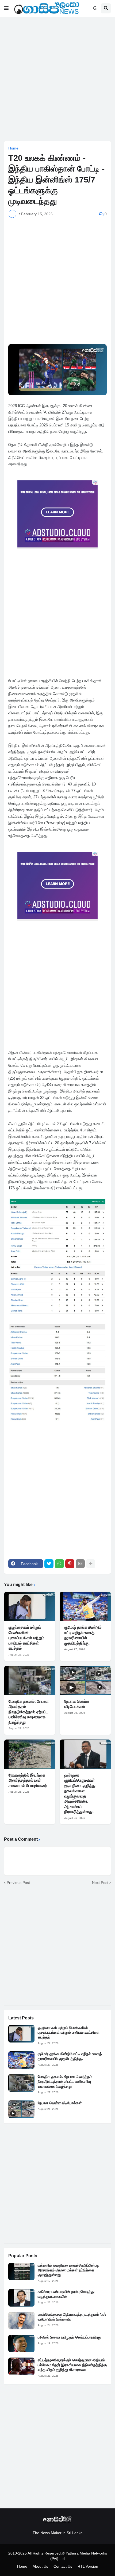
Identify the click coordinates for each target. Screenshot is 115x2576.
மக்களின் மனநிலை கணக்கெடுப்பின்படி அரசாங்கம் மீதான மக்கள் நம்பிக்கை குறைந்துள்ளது (68, 2270)
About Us (40, 2566)
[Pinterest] (70, 1564)
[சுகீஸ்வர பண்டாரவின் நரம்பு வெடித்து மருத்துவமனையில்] (21, 2298)
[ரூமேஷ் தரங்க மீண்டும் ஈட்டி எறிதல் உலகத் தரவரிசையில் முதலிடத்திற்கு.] (85, 1606)
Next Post (100, 1883)
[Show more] (91, 1564)
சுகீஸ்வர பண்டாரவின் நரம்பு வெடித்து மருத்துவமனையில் (66, 2294)
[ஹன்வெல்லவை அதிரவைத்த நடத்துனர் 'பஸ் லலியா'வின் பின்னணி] (21, 2321)
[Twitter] (49, 1564)
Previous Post (18, 1883)
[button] (6, 8)
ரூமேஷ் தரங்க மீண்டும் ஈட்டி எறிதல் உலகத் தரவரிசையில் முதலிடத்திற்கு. (83, 1635)
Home (13, 148)
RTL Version (88, 2566)
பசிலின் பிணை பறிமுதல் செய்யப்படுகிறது (69, 2337)
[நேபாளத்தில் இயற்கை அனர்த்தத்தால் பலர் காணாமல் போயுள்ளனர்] (30, 1754)
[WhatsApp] (59, 1564)
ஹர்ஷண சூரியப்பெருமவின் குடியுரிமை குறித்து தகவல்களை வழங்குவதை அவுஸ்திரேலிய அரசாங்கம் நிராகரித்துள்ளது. (80, 1793)
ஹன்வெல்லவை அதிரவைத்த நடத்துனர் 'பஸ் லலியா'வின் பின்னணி (72, 2317)
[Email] (80, 1564)
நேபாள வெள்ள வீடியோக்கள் (77, 1704)
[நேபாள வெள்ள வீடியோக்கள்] (85, 1680)
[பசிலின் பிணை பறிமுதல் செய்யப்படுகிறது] (21, 2343)
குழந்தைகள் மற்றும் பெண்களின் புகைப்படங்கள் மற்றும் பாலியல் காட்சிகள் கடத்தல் (26, 1638)
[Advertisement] (57, 79)
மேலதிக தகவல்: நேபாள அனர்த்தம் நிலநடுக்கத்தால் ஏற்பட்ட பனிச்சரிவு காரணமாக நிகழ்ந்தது (29, 1712)
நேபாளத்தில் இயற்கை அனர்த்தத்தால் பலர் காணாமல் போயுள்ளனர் (28, 1780)
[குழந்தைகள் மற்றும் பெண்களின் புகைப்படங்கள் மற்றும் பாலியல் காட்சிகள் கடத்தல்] (30, 1606)
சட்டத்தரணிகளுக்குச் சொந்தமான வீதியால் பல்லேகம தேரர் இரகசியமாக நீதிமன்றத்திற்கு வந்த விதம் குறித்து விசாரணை (72, 2365)
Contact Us (63, 2566)
